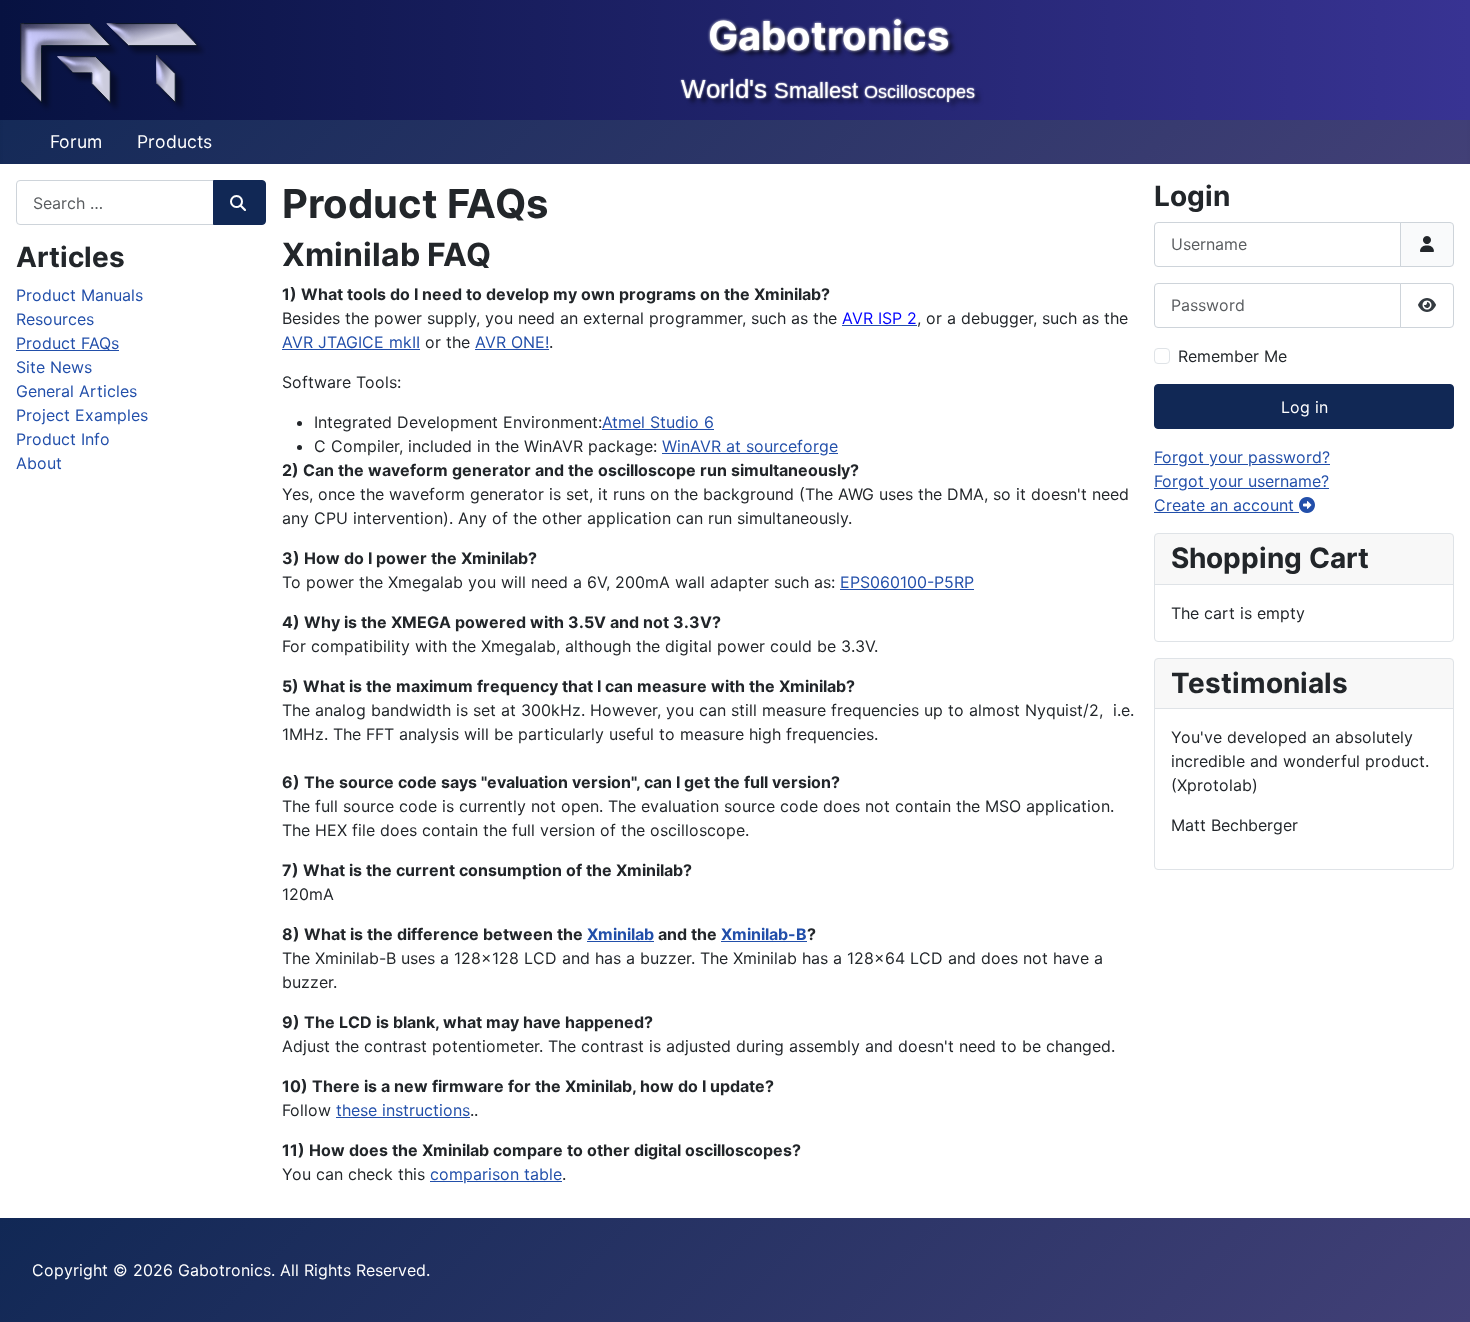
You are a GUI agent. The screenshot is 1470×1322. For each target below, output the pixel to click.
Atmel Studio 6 (658, 422)
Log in (1304, 407)
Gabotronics (828, 35)
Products (174, 141)
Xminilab (620, 934)
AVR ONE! (512, 342)
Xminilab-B (764, 934)
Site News (54, 367)
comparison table (496, 1174)
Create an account (1226, 505)
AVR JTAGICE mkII (351, 342)
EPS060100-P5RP (907, 582)
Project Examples (82, 415)
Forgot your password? (1242, 457)
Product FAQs (67, 343)
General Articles (76, 391)
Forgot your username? (1241, 481)
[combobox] (115, 202)
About (39, 463)
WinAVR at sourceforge (750, 446)
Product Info (63, 439)
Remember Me (1232, 356)
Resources (55, 319)
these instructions (403, 1110)
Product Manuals (79, 295)
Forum (76, 141)
